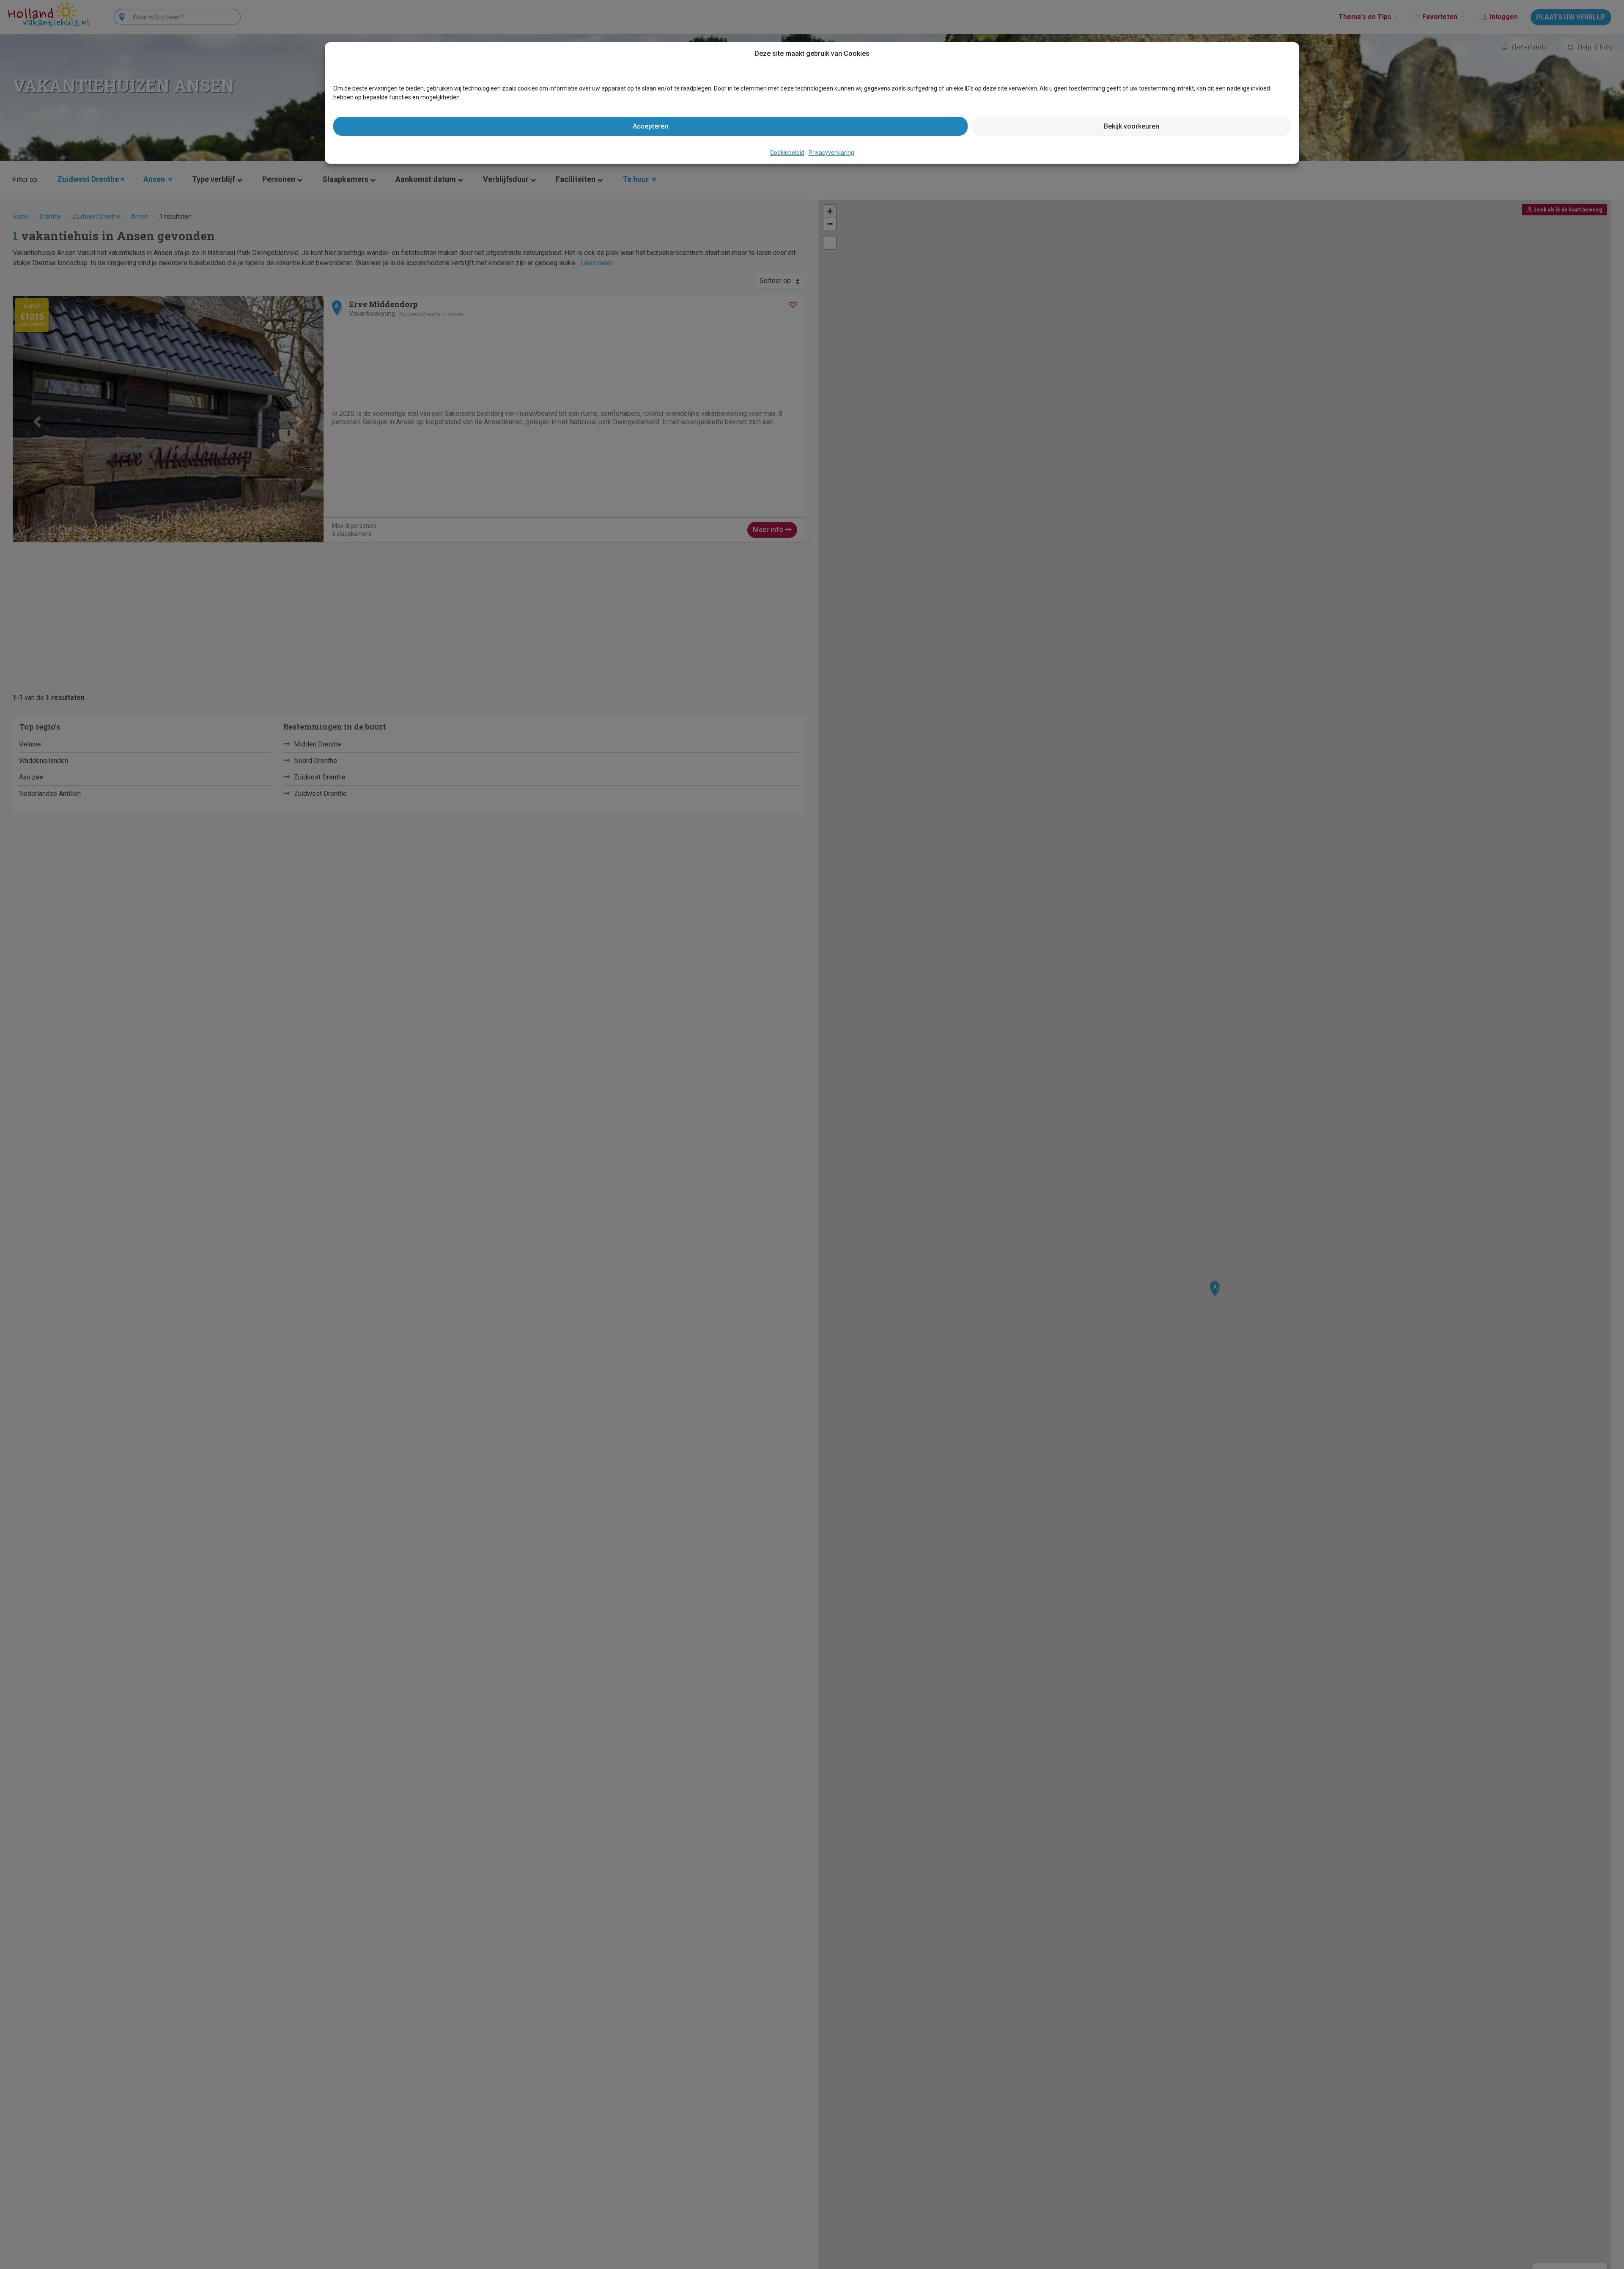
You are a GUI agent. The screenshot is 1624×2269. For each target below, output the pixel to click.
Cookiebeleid (787, 153)
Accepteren (650, 126)
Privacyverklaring (831, 153)
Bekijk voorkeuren (1132, 126)
